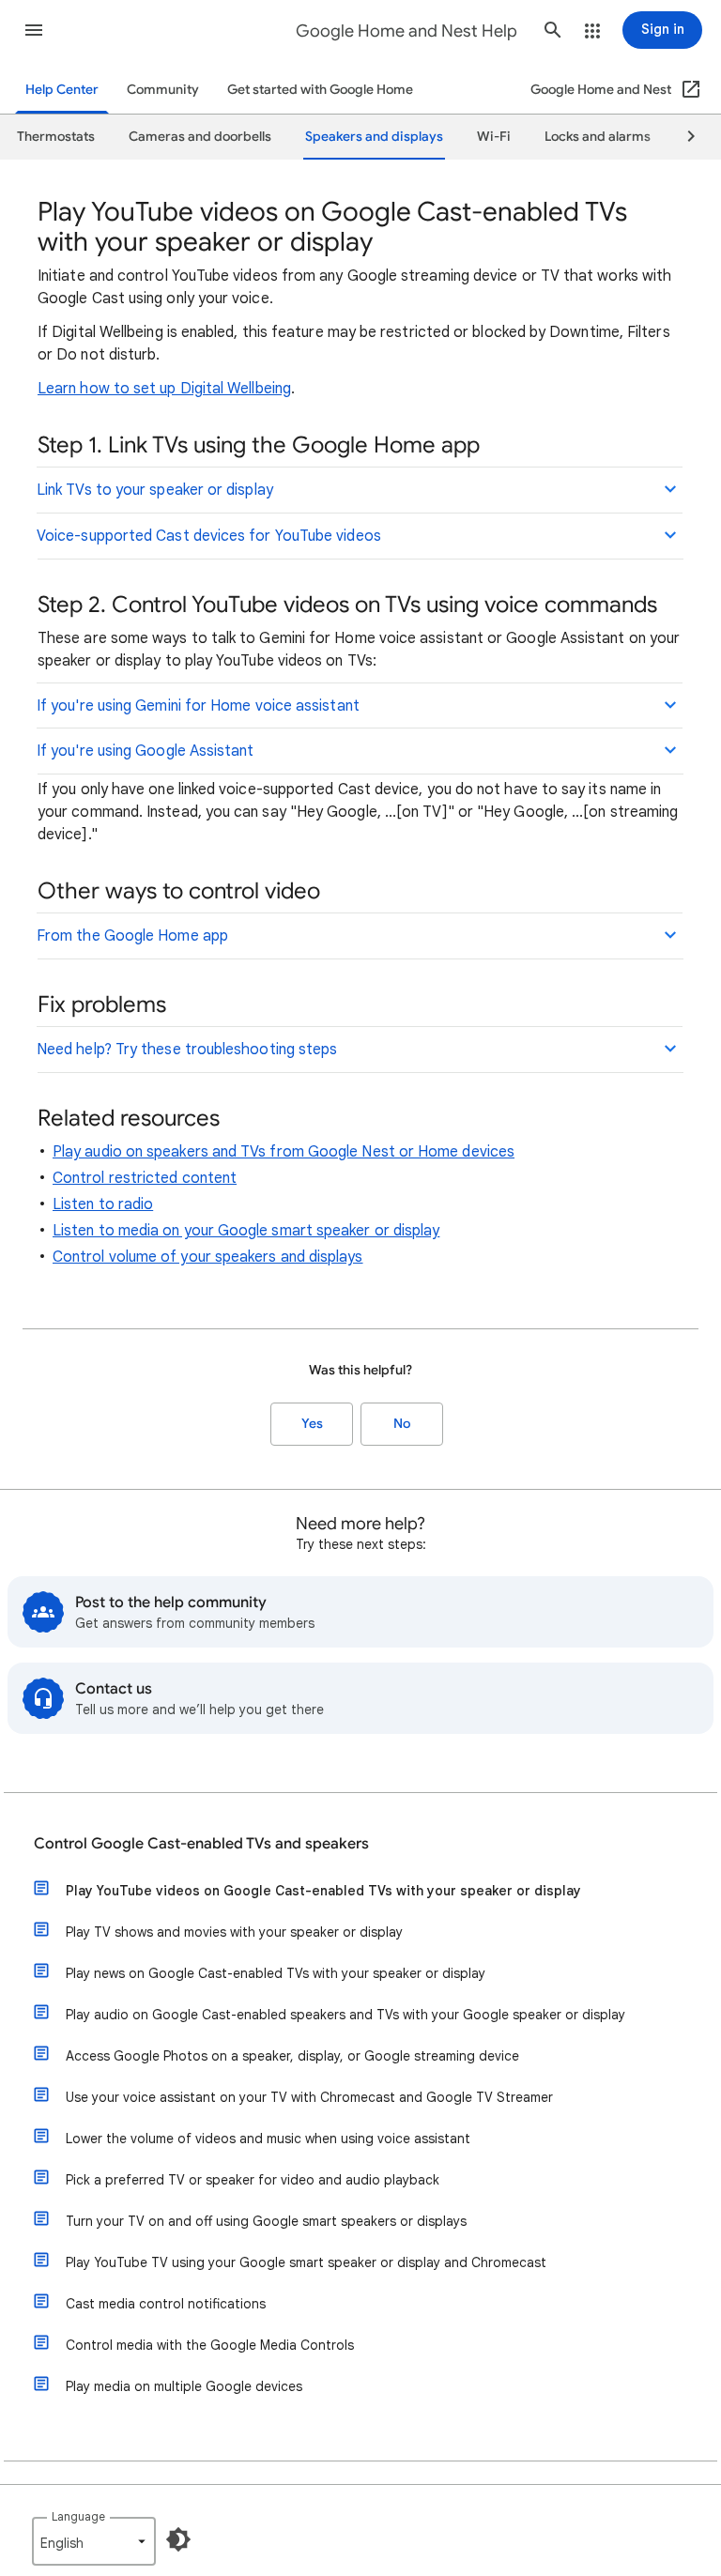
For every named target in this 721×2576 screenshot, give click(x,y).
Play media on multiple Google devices (184, 2386)
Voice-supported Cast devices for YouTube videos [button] (209, 536)
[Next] (683, 137)
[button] (34, 30)
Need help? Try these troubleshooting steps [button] (187, 1050)
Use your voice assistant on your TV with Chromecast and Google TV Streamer (309, 2097)
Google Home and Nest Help (407, 31)
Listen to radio (103, 1204)
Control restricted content (145, 1178)
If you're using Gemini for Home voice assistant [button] (198, 706)
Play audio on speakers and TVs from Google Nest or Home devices (284, 1152)
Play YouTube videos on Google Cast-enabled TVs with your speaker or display (323, 1891)
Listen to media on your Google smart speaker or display (246, 1231)
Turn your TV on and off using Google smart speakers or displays (266, 2221)
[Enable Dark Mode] (178, 2539)
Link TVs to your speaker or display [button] (155, 490)
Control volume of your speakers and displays (208, 1257)
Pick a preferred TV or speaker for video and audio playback (253, 2180)
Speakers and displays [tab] (374, 137)
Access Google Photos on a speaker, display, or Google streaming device (292, 2056)
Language (78, 2516)
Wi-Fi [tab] (494, 137)
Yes (312, 1424)
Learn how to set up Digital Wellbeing (164, 389)
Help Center (62, 90)
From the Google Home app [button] (132, 936)
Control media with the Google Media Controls (210, 2345)
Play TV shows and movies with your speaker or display (234, 1932)
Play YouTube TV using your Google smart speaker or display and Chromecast (306, 2262)
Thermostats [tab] (56, 137)
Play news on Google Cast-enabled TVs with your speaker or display (276, 1973)
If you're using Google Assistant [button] (146, 751)
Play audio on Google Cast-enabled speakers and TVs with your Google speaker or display (345, 2015)
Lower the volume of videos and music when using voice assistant (268, 2139)
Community (163, 90)
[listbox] (94, 2541)
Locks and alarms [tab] (598, 137)
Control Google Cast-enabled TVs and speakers (201, 1844)
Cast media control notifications (166, 2304)
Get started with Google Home (320, 90)
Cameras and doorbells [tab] (200, 137)
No (402, 1424)
